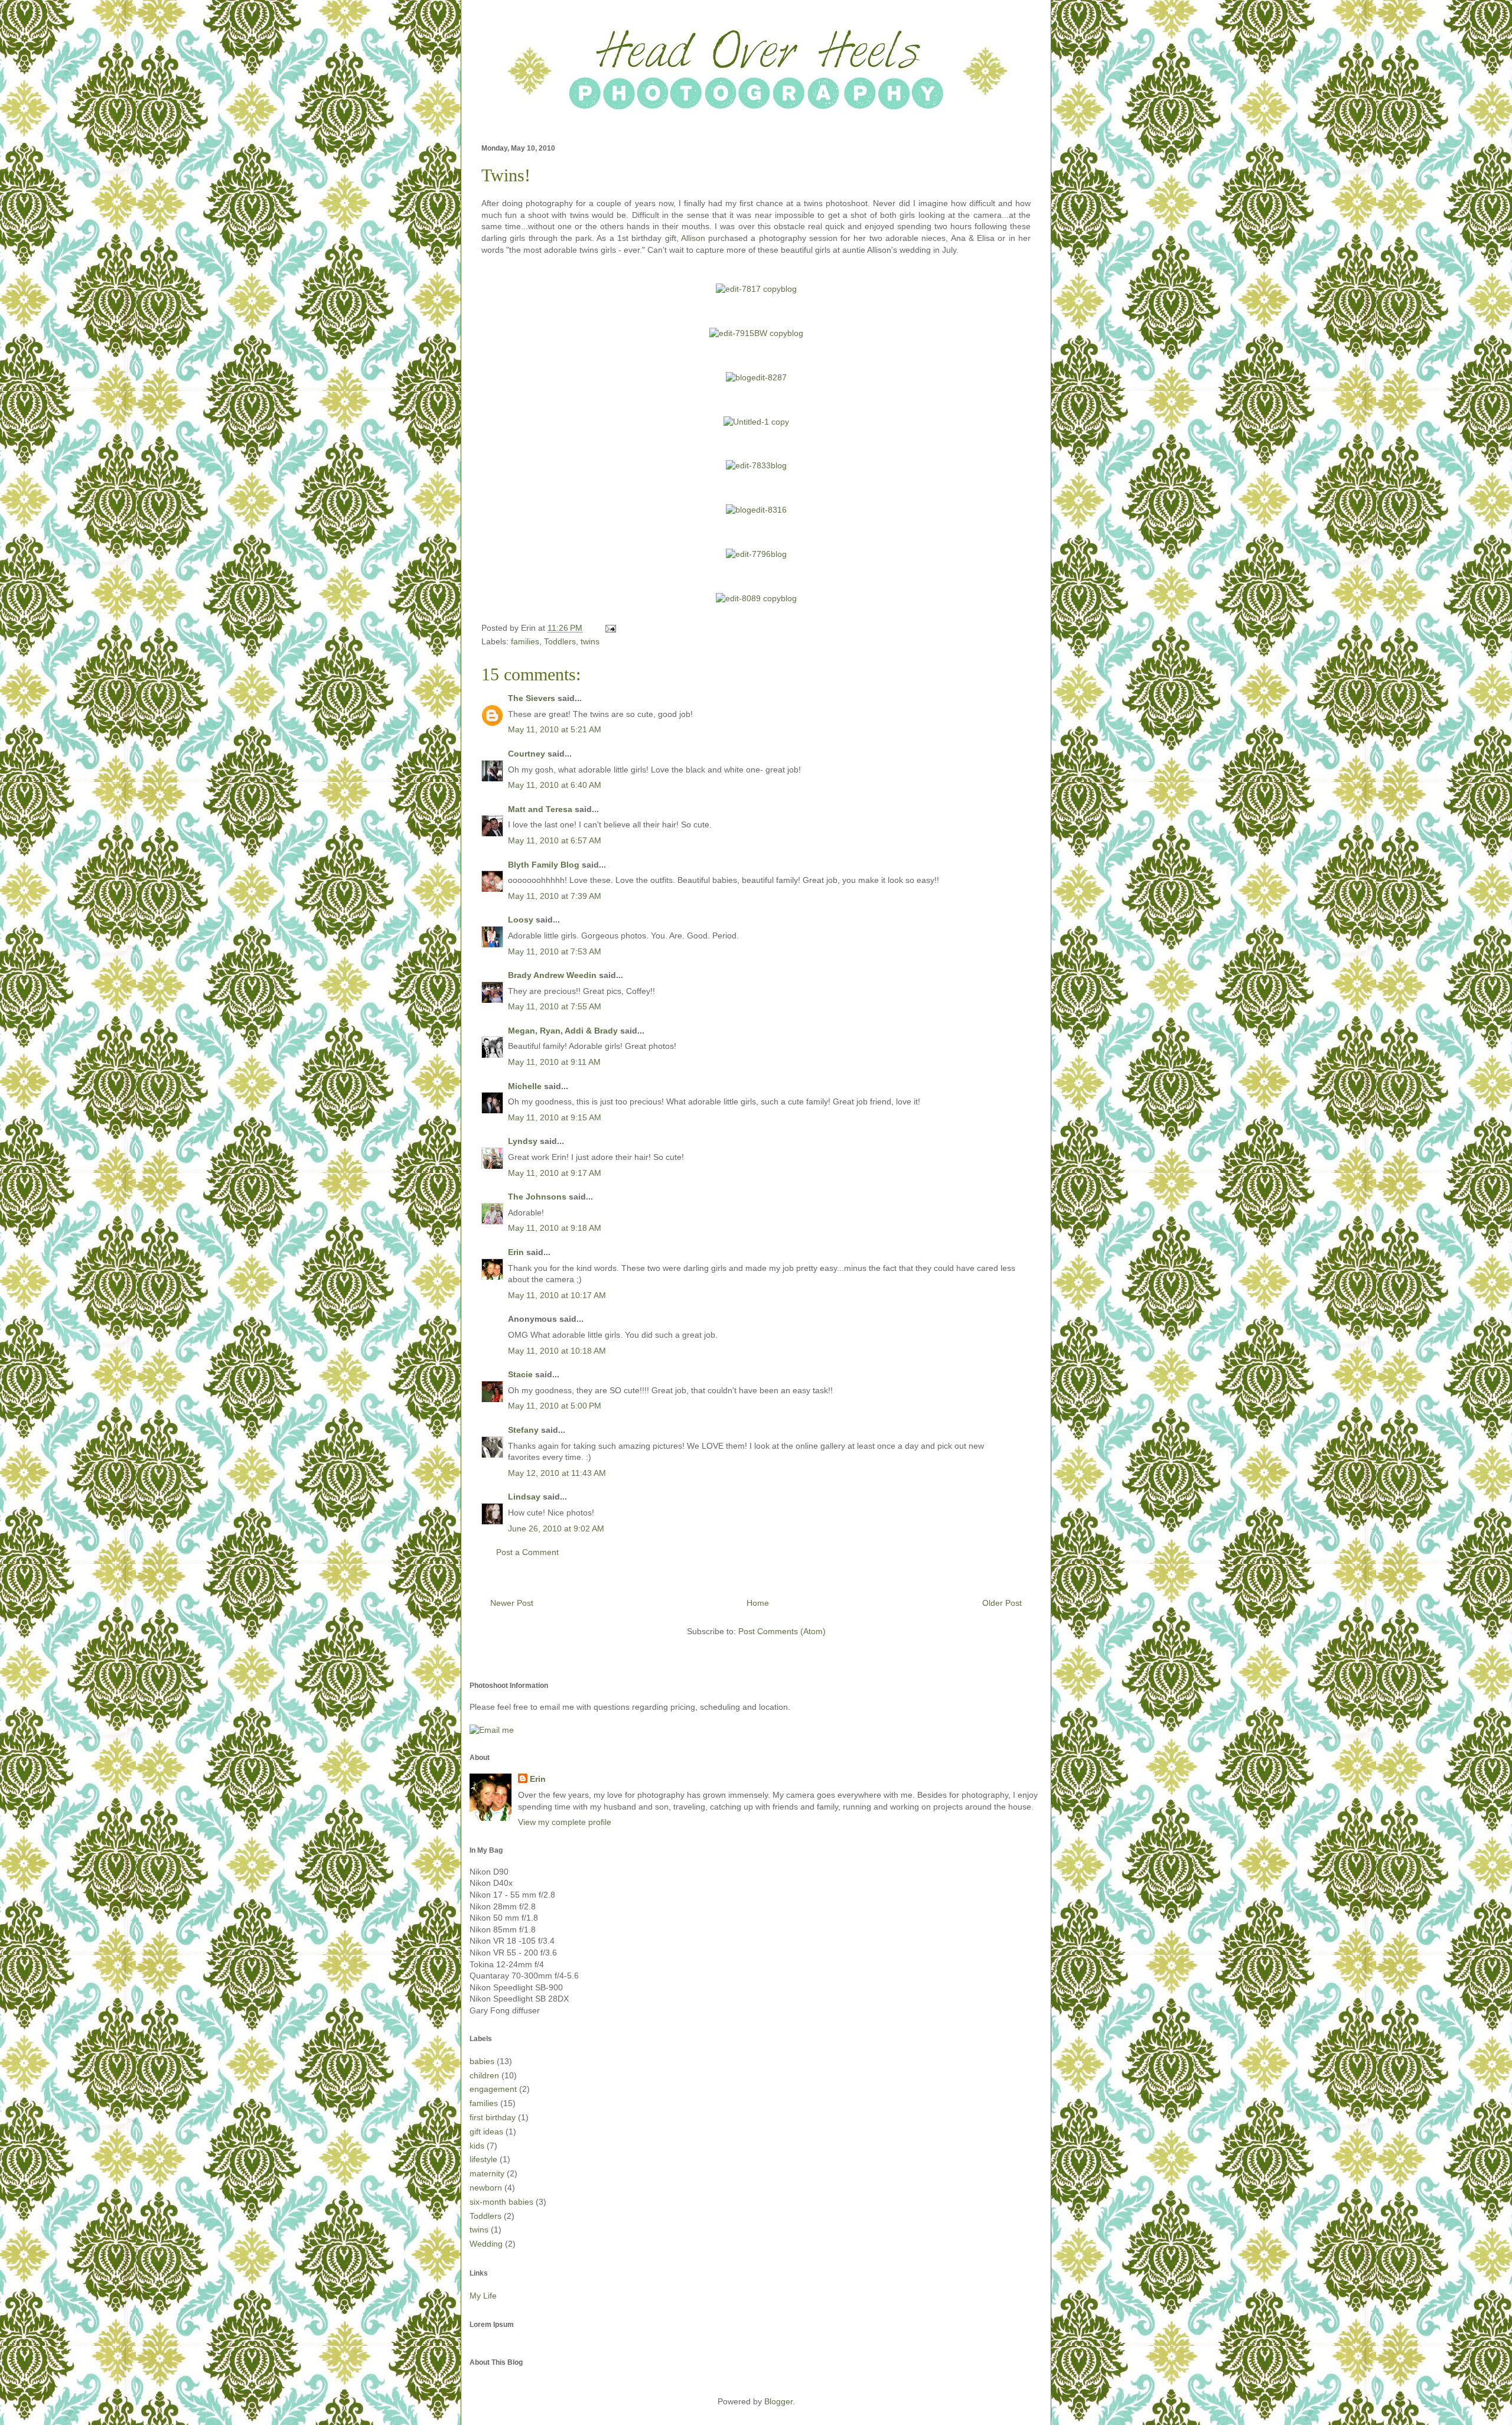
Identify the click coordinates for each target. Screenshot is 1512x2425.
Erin (516, 1252)
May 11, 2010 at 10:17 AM (557, 1295)
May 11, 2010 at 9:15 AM (555, 1117)
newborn (486, 2188)
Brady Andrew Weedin (552, 975)
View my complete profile (565, 1822)
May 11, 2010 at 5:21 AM (555, 729)
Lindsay (524, 1497)
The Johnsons (537, 1197)
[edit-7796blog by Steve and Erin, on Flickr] (756, 554)
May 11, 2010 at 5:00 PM (555, 1406)
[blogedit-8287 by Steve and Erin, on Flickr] (756, 377)
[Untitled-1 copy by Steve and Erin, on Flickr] (756, 422)
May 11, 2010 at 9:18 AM (555, 1228)
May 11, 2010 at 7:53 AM (555, 951)
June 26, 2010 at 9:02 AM (556, 1528)
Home (758, 1603)
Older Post (1002, 1603)
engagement (493, 2089)
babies (482, 2061)
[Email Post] (609, 628)
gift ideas (486, 2131)
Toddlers (560, 641)
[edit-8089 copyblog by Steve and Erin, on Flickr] (756, 598)
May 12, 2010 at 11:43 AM (557, 1473)
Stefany (523, 1430)
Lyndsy (523, 1141)
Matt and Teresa (540, 809)
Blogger (778, 2401)
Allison (693, 238)
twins (590, 641)
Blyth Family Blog (544, 865)
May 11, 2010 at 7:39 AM (555, 896)
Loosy (521, 920)
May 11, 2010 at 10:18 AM (557, 1351)
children (484, 2075)
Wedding (486, 2244)
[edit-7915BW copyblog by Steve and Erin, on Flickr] (756, 333)
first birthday (493, 2117)
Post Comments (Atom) (782, 1631)
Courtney (527, 754)
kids (477, 2146)
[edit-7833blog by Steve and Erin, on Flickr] (756, 465)
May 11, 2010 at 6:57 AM (555, 840)
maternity (487, 2173)
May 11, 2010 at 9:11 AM (554, 1062)
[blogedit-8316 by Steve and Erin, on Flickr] (756, 510)
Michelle (525, 1086)
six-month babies (501, 2202)
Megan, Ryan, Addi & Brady (563, 1031)
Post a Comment (527, 1552)
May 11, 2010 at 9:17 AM (555, 1173)
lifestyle (483, 2159)
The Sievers (532, 698)
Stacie (520, 1374)
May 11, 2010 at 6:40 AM (555, 785)
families (525, 641)
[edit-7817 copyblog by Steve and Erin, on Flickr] (756, 289)
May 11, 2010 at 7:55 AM (555, 1006)
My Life (483, 2296)
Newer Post (512, 1603)
